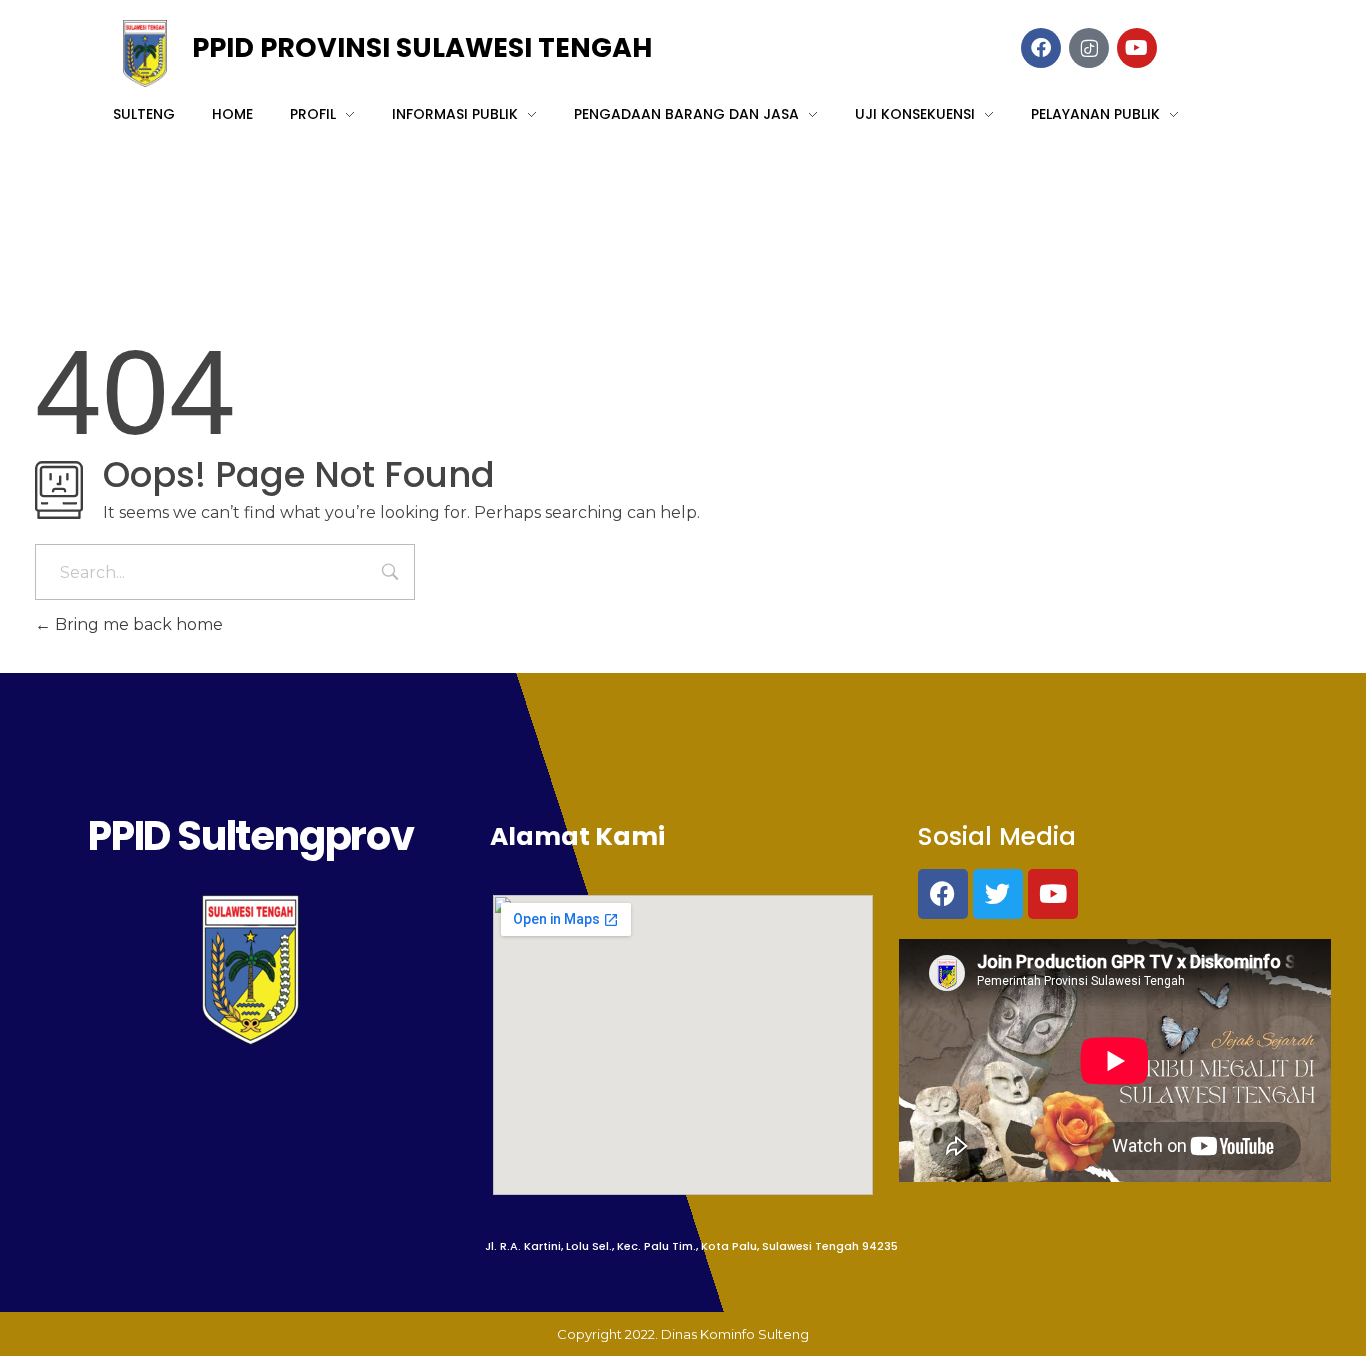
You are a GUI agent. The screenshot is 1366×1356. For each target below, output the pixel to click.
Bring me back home (137, 624)
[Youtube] (1053, 894)
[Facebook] (943, 894)
